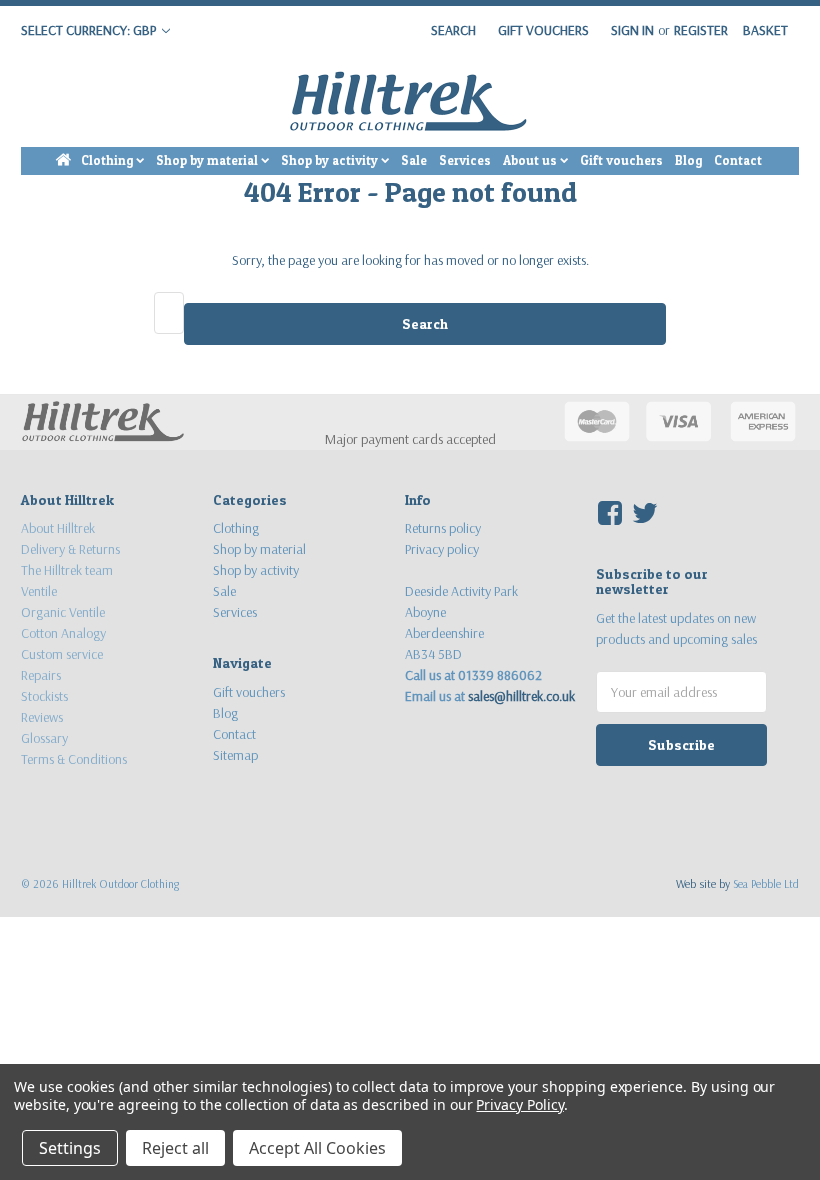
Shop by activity (331, 160)
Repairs (41, 675)
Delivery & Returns (70, 549)
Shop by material (208, 160)
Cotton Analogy (63, 633)
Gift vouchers (621, 160)
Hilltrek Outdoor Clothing (120, 883)
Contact (738, 160)
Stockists (44, 696)
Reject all (175, 1148)
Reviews (42, 717)
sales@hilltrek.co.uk (521, 696)
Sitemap (235, 755)
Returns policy (443, 528)
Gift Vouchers (543, 30)
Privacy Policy (519, 1104)
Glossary (44, 738)
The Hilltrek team (67, 570)
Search (453, 30)
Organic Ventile (63, 612)
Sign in (632, 30)
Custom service (62, 654)
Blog (688, 160)
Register (701, 30)
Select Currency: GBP (90, 30)
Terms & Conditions (74, 759)
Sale (414, 160)
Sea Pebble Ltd (766, 883)
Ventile (39, 591)
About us (531, 160)
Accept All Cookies (317, 1148)
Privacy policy (442, 549)
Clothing (108, 160)
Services (465, 160)
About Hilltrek (58, 528)
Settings (70, 1148)
